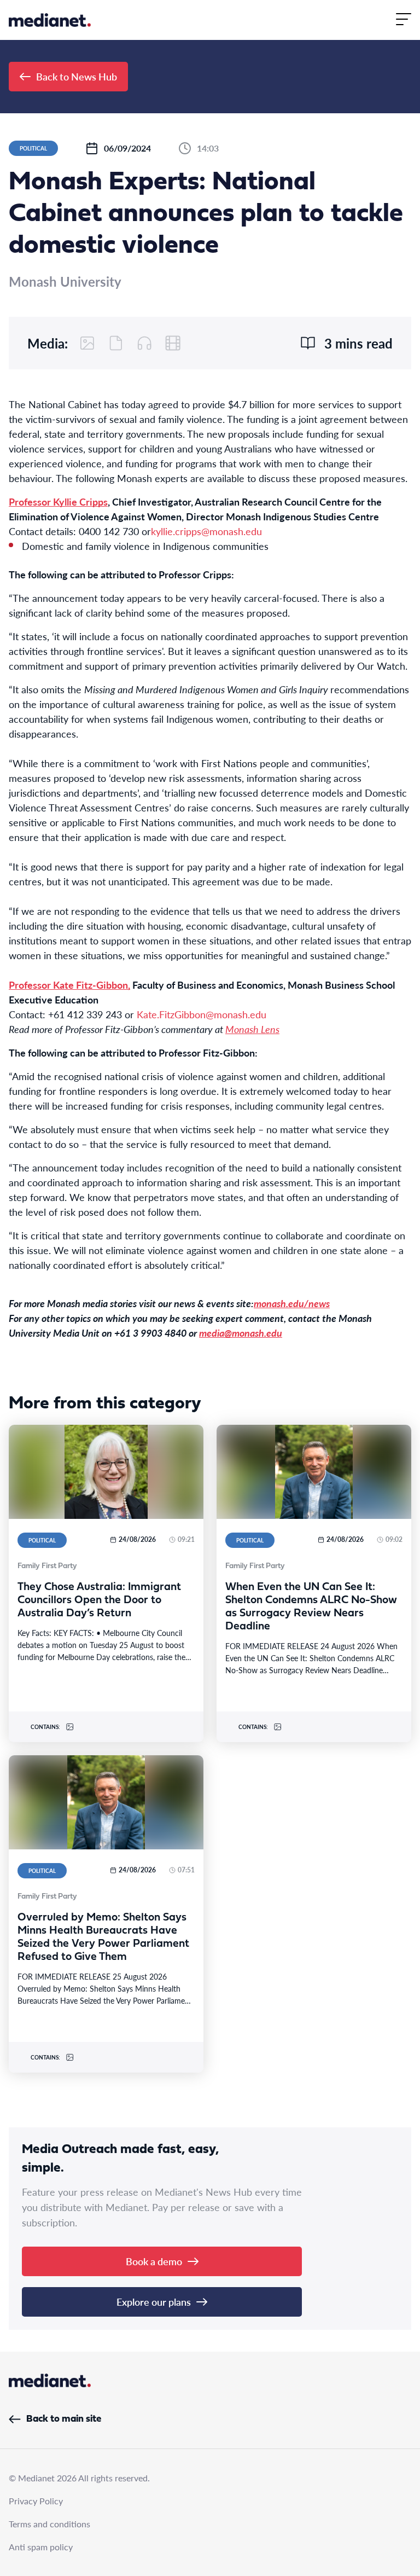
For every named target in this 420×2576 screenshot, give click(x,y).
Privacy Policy (36, 2501)
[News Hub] (50, 20)
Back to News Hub (77, 76)
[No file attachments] (116, 343)
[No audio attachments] (144, 343)
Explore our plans (154, 2302)
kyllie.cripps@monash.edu (206, 531)
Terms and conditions (49, 2524)
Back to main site (64, 2419)
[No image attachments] (87, 343)
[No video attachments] (173, 343)
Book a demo (154, 2261)
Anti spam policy (41, 2547)
